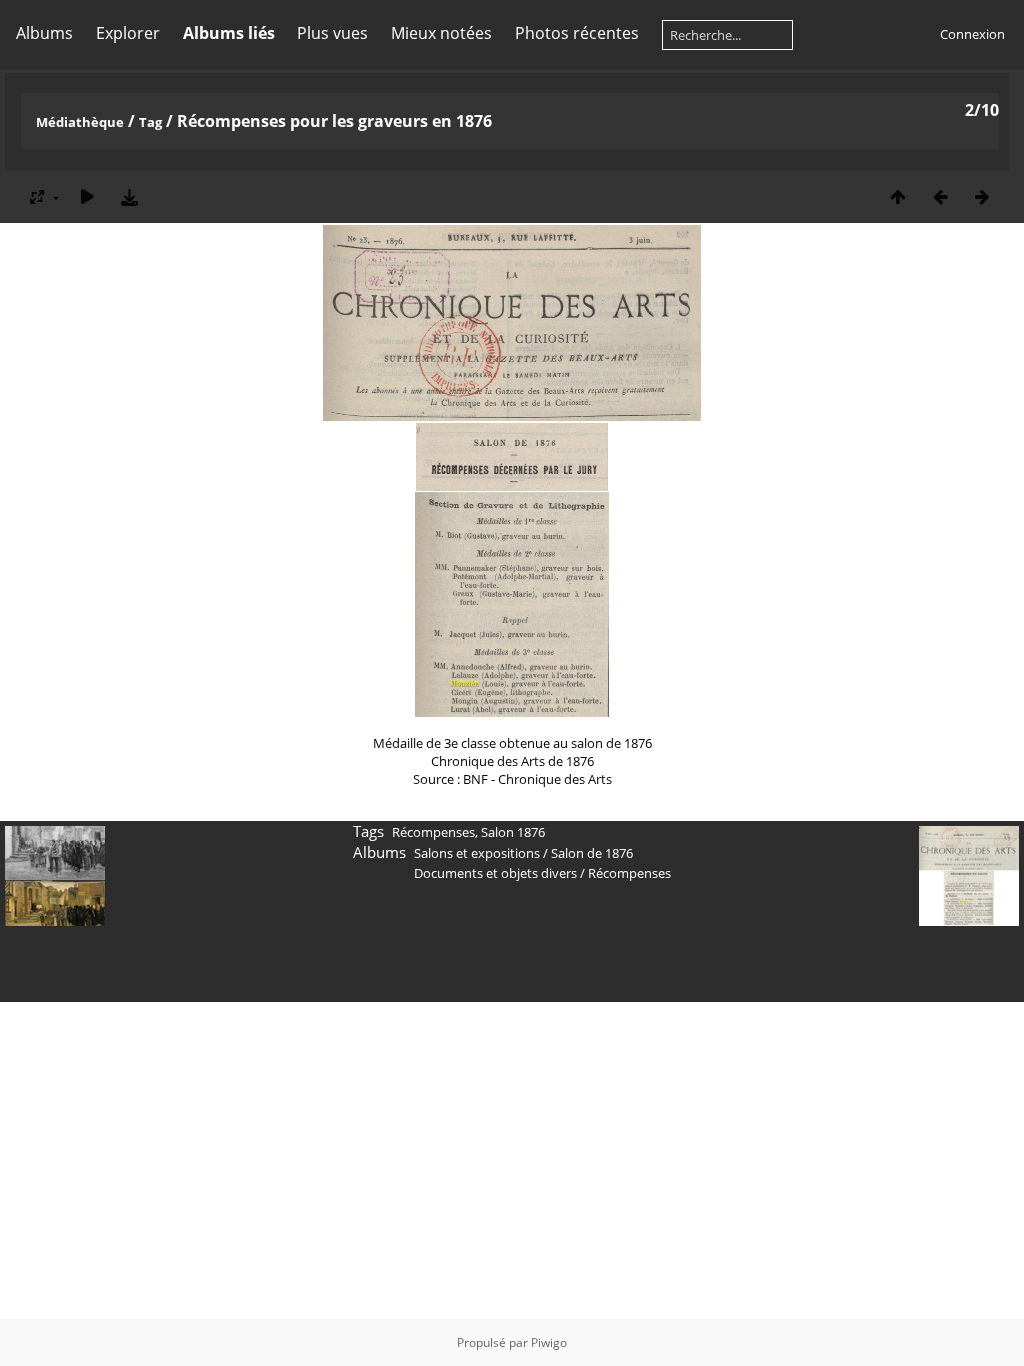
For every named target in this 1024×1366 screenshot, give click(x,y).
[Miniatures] (898, 196)
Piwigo (549, 1342)
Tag (150, 122)
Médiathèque (80, 122)
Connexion (972, 34)
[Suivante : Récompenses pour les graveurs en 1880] (982, 196)
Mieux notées (441, 33)
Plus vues (332, 33)
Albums (44, 33)
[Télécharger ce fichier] (129, 196)
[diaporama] (87, 196)
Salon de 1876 (592, 853)
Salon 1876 (513, 832)
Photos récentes (577, 33)
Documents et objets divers (495, 873)
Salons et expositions (477, 853)
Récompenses (433, 832)
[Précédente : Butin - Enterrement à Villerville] (940, 196)
